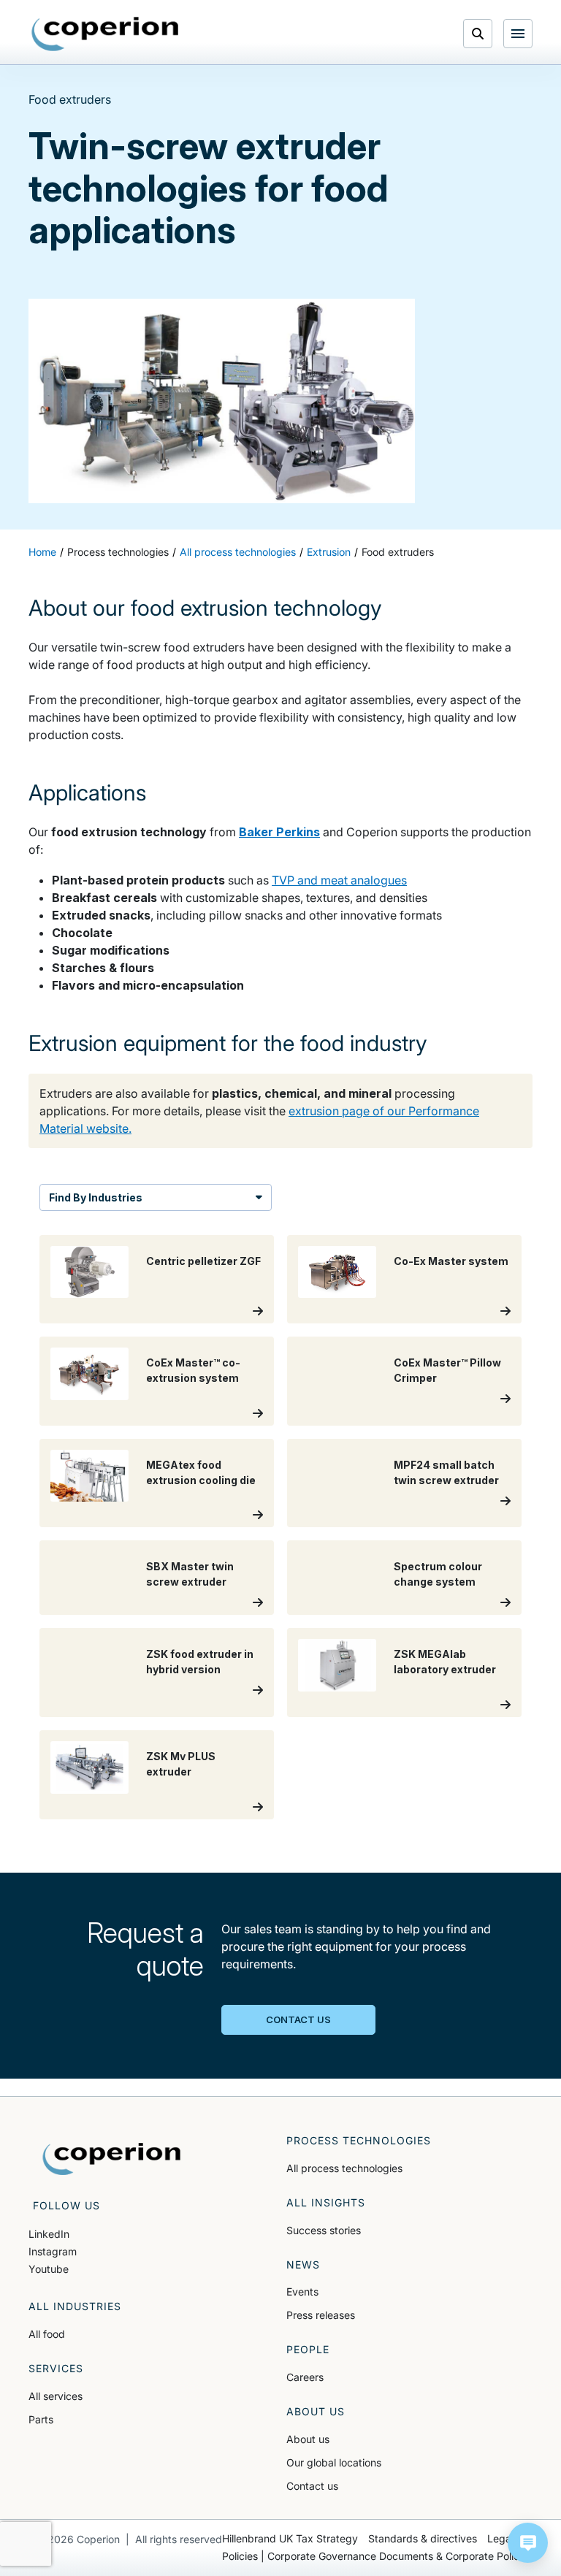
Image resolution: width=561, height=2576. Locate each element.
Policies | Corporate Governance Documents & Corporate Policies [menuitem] (377, 2556)
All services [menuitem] (56, 2396)
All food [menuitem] (47, 2334)
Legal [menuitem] (500, 2538)
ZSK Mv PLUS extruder (181, 1764)
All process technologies (238, 552)
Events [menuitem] (302, 2292)
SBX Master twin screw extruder (190, 1574)
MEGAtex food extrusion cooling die (201, 1472)
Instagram (53, 2251)
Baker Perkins (279, 832)
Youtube (49, 2269)
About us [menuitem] (308, 2439)
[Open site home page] (112, 36)
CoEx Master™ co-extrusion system (193, 1370)
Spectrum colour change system (438, 1574)
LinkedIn (49, 2234)
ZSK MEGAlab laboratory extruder (445, 1662)
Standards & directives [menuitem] (423, 2538)
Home (42, 552)
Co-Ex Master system (451, 1261)
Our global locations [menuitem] (334, 2462)
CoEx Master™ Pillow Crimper (447, 1370)
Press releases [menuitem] (321, 2315)
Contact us (298, 2019)
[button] (528, 2543)
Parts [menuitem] (41, 2419)
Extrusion (329, 552)
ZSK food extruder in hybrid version (200, 1662)
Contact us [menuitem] (312, 2486)
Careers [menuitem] (305, 2377)
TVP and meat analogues (339, 880)
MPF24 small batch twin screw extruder (446, 1472)
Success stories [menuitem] (324, 2230)
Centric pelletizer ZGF (203, 1261)
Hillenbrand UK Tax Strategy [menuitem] (290, 2538)
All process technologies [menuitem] (344, 2168)
